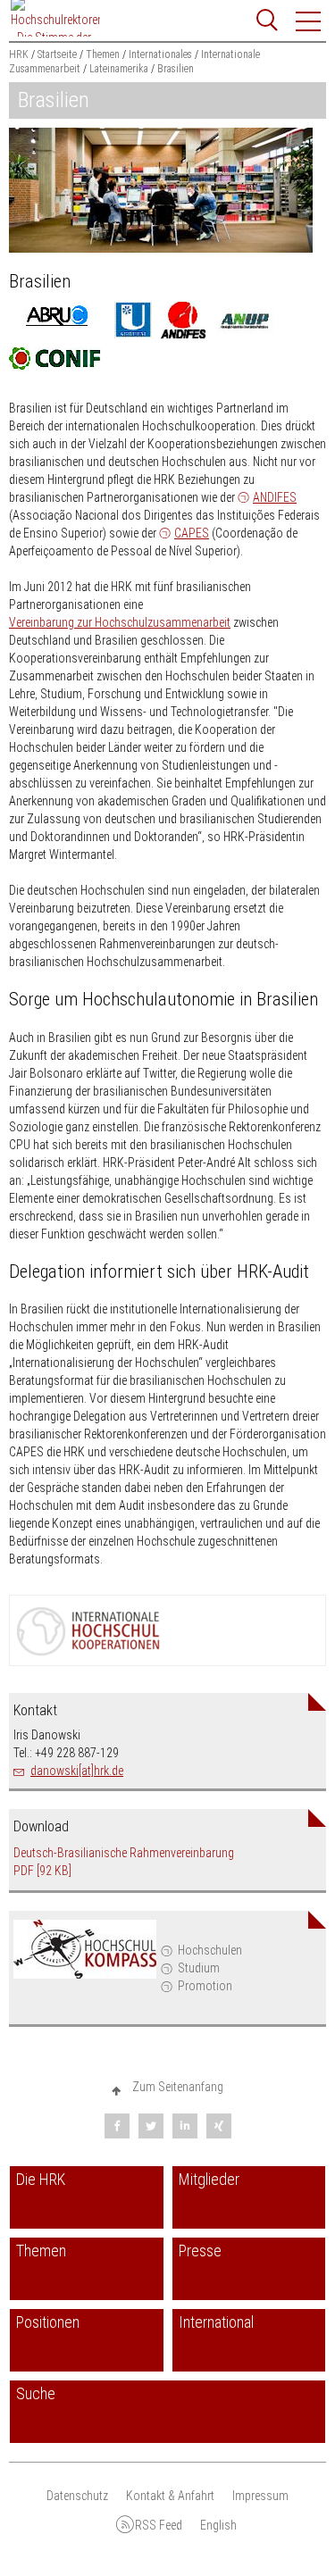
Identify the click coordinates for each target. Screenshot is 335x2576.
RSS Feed (159, 2525)
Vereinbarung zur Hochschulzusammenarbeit (120, 622)
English (218, 2525)
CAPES (192, 533)
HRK (19, 54)
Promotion (205, 1986)
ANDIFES (275, 497)
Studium (199, 1968)
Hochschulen (210, 1950)
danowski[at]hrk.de (77, 1771)
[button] (309, 21)
